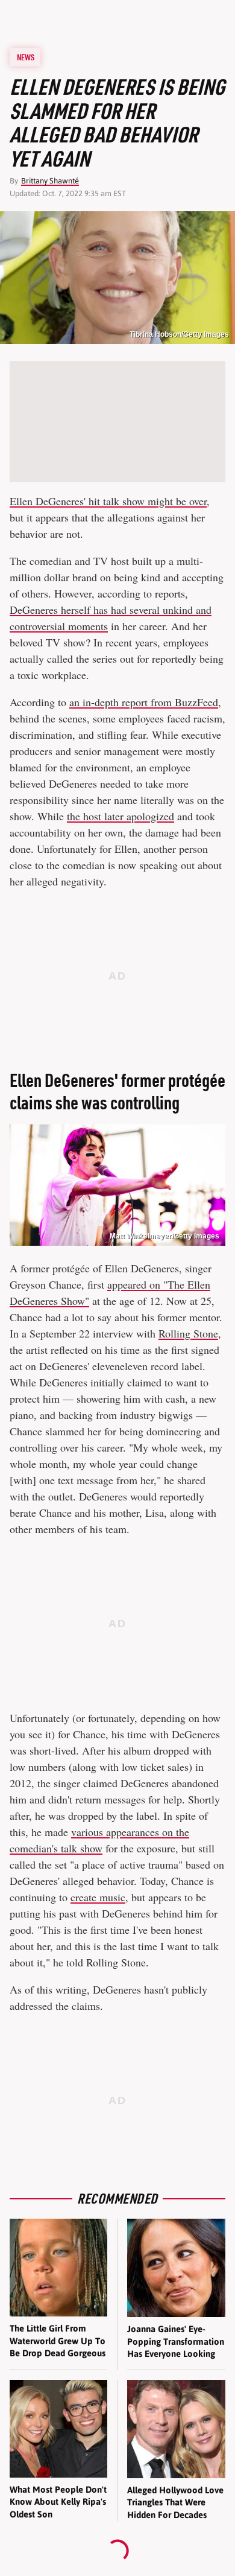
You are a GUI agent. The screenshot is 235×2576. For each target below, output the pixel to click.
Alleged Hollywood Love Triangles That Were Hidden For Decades (175, 2502)
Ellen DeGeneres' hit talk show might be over (108, 501)
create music (98, 1897)
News (26, 57)
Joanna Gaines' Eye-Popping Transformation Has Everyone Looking (176, 2341)
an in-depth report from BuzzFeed (144, 702)
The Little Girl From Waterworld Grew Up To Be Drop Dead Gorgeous (58, 2341)
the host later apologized (121, 816)
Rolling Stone (188, 1333)
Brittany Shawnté (50, 181)
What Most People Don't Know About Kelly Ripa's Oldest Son (58, 2502)
